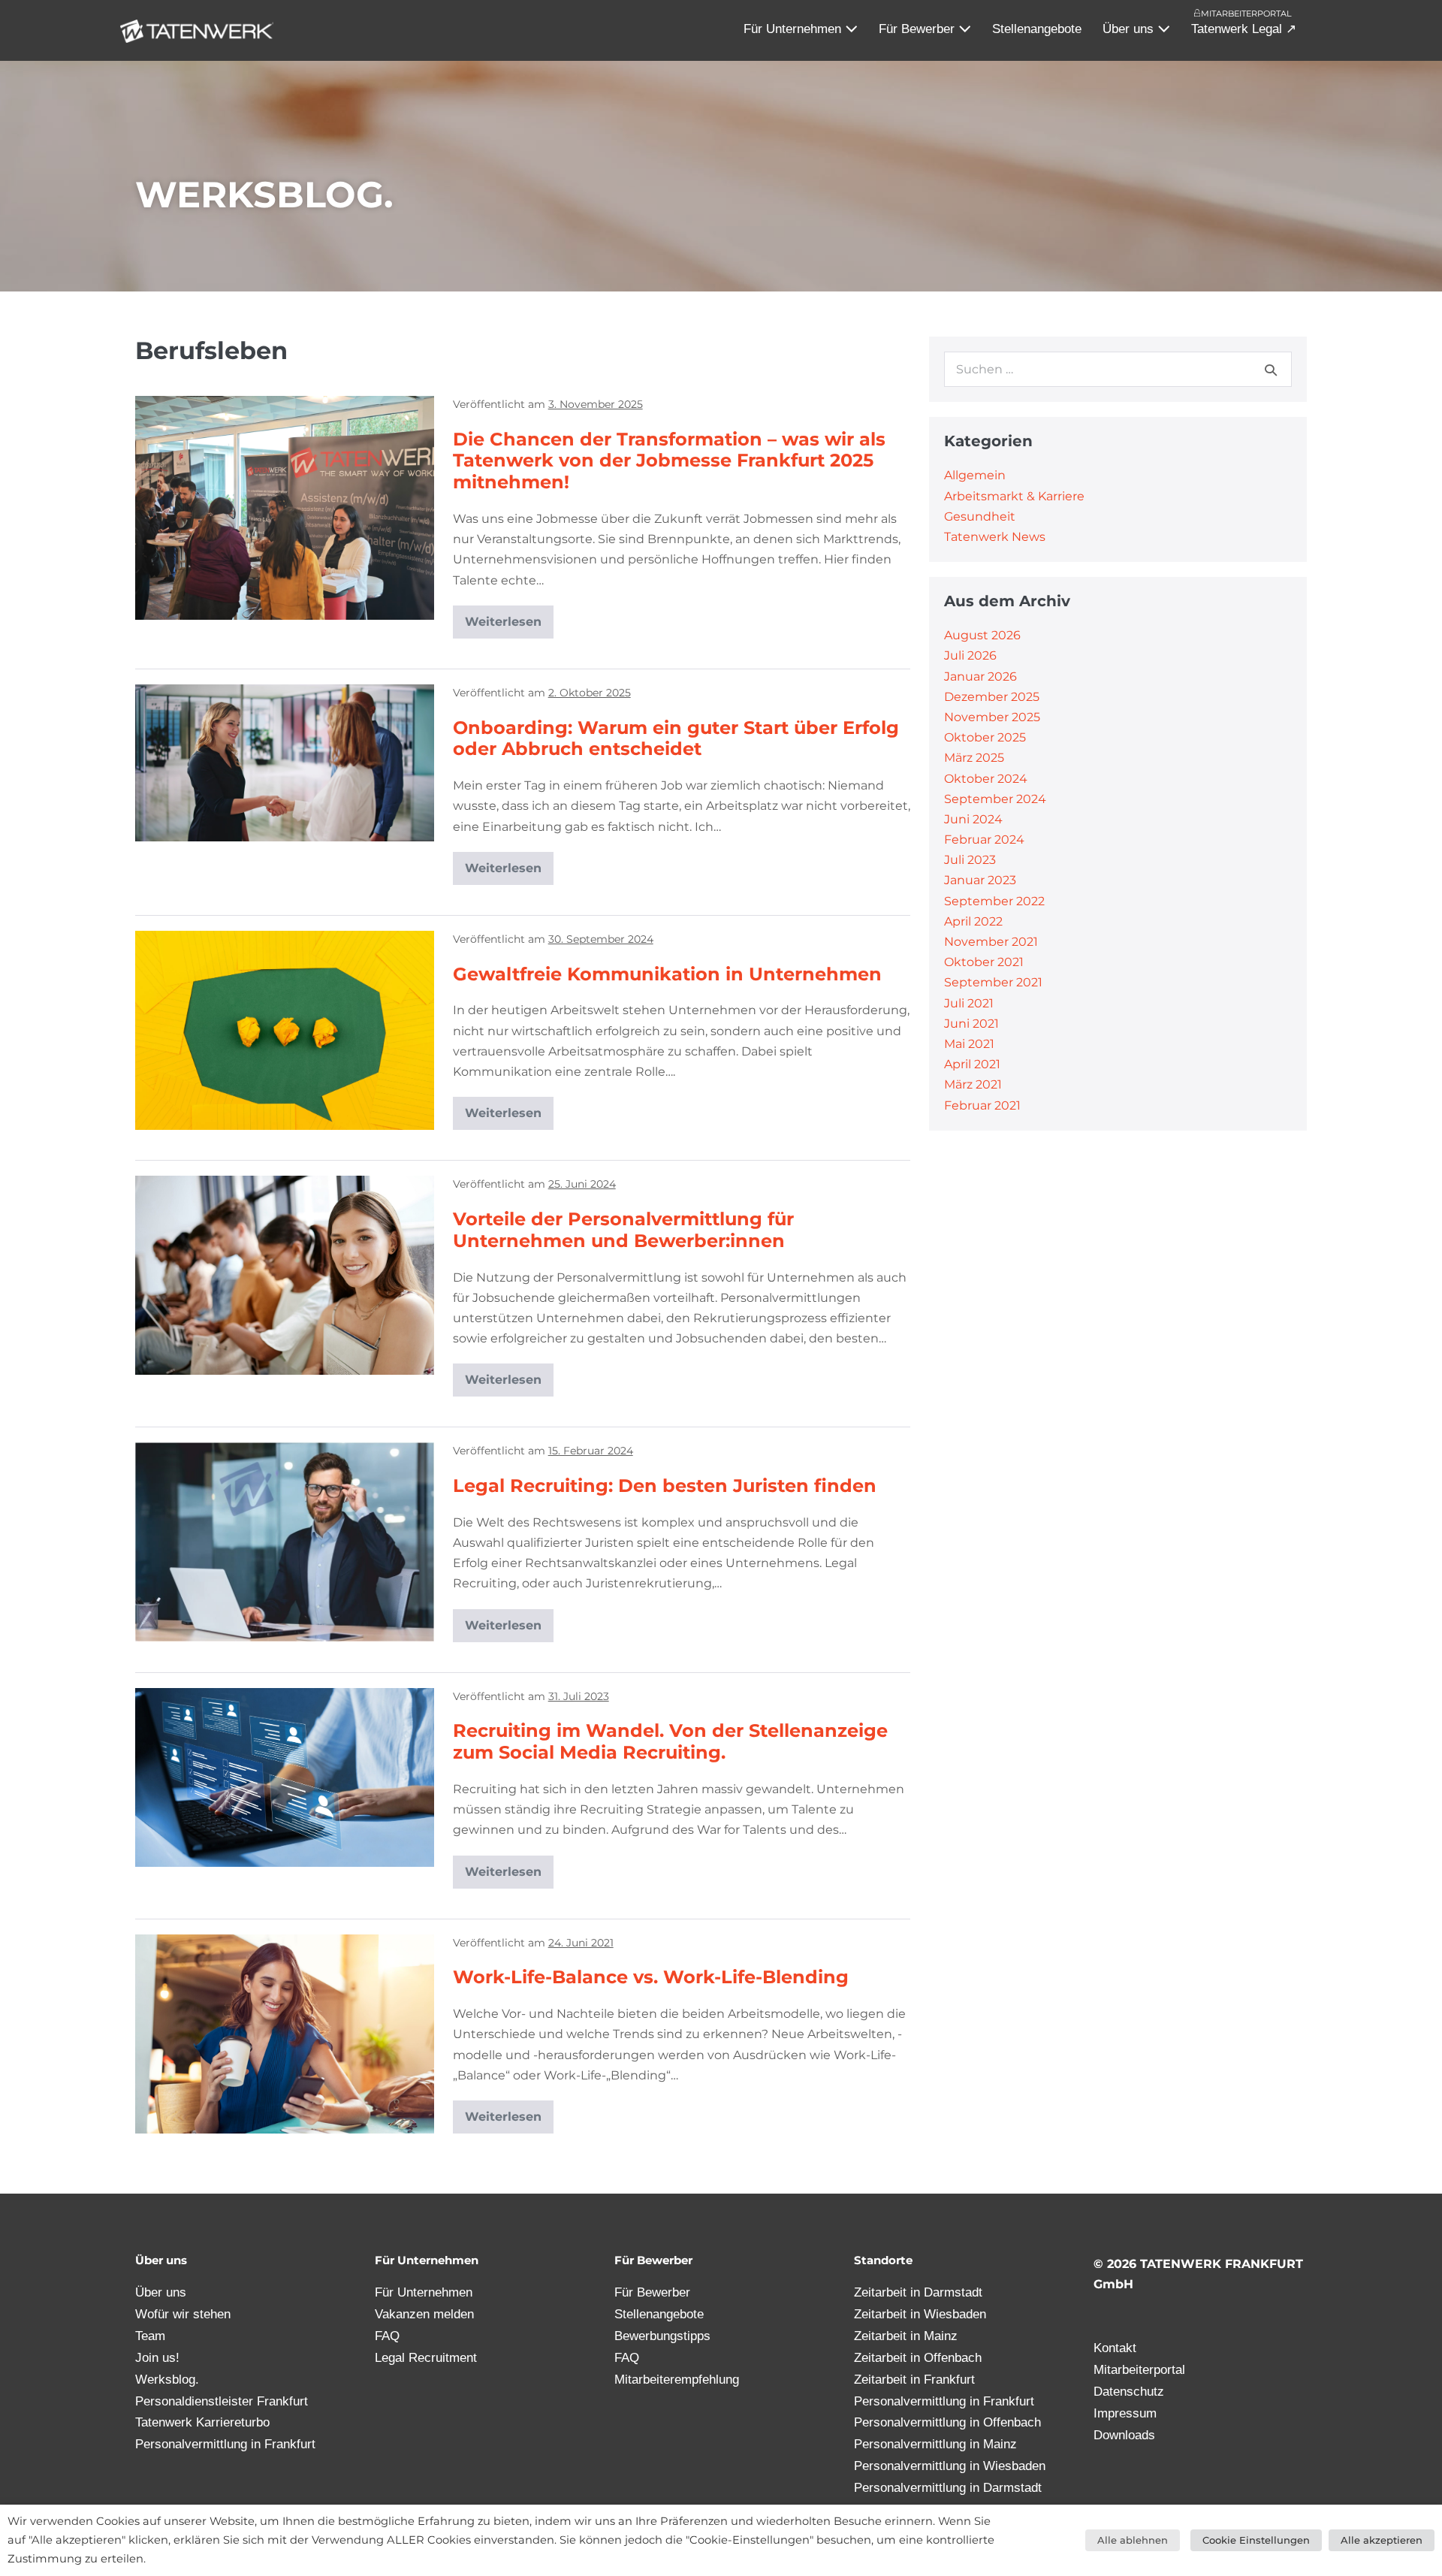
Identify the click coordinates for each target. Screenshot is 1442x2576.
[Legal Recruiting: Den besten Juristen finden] (285, 1542)
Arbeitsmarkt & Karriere (1014, 496)
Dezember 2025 (992, 697)
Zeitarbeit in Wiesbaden (920, 2314)
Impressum (1125, 2413)
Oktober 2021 (984, 962)
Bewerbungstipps (662, 2336)
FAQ (387, 2336)
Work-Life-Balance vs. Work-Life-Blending (651, 1977)
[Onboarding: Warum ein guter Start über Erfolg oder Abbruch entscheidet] (285, 763)
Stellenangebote (1037, 29)
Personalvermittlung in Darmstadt (948, 2488)
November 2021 (991, 942)
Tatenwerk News (995, 537)
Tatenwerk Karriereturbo (202, 2422)
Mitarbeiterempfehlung (677, 2380)
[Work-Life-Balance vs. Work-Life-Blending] (285, 2034)
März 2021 (973, 1084)
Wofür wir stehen (183, 2314)
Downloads (1124, 2435)
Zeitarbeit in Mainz (906, 2336)
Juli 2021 (969, 1003)
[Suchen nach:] (1118, 369)
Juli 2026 (970, 655)
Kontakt (1115, 2348)
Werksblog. (167, 2380)
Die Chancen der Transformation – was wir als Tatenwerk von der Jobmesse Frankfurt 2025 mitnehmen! (669, 461)
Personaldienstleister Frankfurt (222, 2401)
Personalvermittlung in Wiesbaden (950, 2466)
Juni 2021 (971, 1024)
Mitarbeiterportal (1246, 14)
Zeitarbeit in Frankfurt (914, 2380)
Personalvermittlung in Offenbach (947, 2422)
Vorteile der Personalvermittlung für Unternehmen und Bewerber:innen (623, 1230)
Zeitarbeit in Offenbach (918, 2358)
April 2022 (973, 921)
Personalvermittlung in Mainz (935, 2444)
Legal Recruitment (426, 2358)
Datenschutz (1129, 2392)
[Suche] (1271, 370)
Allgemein (975, 475)
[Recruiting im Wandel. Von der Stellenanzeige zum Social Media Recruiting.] (285, 1777)
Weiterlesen (509, 617)
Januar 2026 (980, 676)
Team (150, 2336)
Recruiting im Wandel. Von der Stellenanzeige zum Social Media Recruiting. (670, 1741)
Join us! (157, 2358)
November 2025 (992, 717)
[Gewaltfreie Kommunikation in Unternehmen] (285, 1030)
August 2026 (982, 635)
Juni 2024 (973, 819)
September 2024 (995, 799)
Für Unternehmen (794, 29)
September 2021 (993, 982)
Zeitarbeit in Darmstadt (918, 2292)
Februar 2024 (984, 840)
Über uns (1130, 29)
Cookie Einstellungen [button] (1256, 2540)
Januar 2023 (980, 880)
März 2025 (974, 758)
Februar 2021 (982, 1105)
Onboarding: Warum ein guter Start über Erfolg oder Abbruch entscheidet (676, 738)
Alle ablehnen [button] (1133, 2540)
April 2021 (972, 1064)
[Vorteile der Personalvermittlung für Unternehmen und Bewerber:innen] (285, 1275)
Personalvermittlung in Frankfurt (225, 2444)
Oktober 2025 (985, 737)
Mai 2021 (969, 1044)
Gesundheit (980, 516)
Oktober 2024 (986, 779)
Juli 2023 (970, 860)
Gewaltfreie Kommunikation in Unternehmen (667, 974)
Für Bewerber (919, 29)
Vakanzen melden (424, 2314)
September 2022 (994, 901)
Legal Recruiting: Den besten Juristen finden (665, 1486)
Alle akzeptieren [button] (1382, 2540)
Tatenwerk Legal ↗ (1244, 29)
